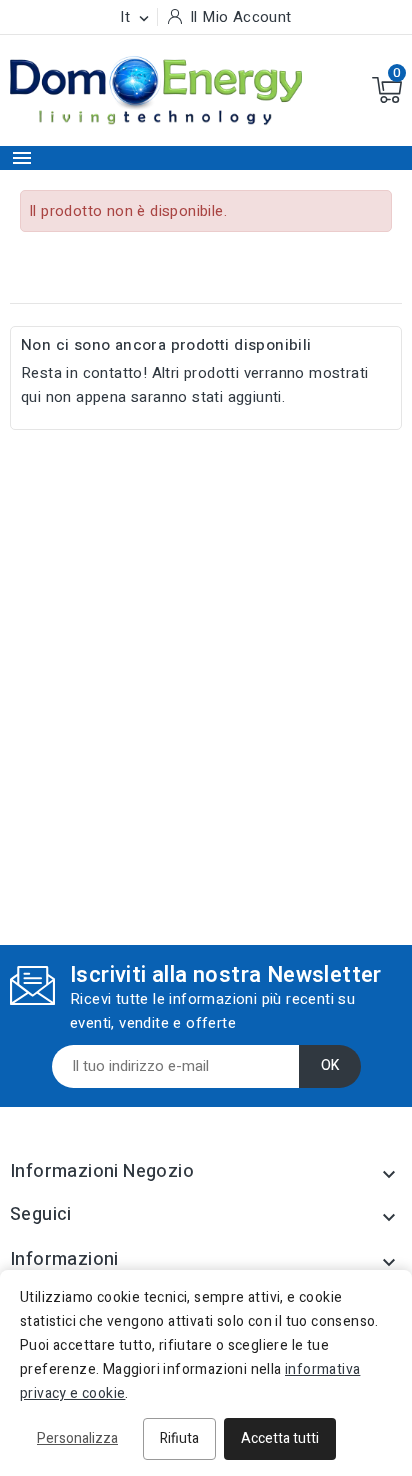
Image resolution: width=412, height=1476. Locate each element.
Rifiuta (179, 1438)
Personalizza (77, 1438)
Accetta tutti (280, 1438)
